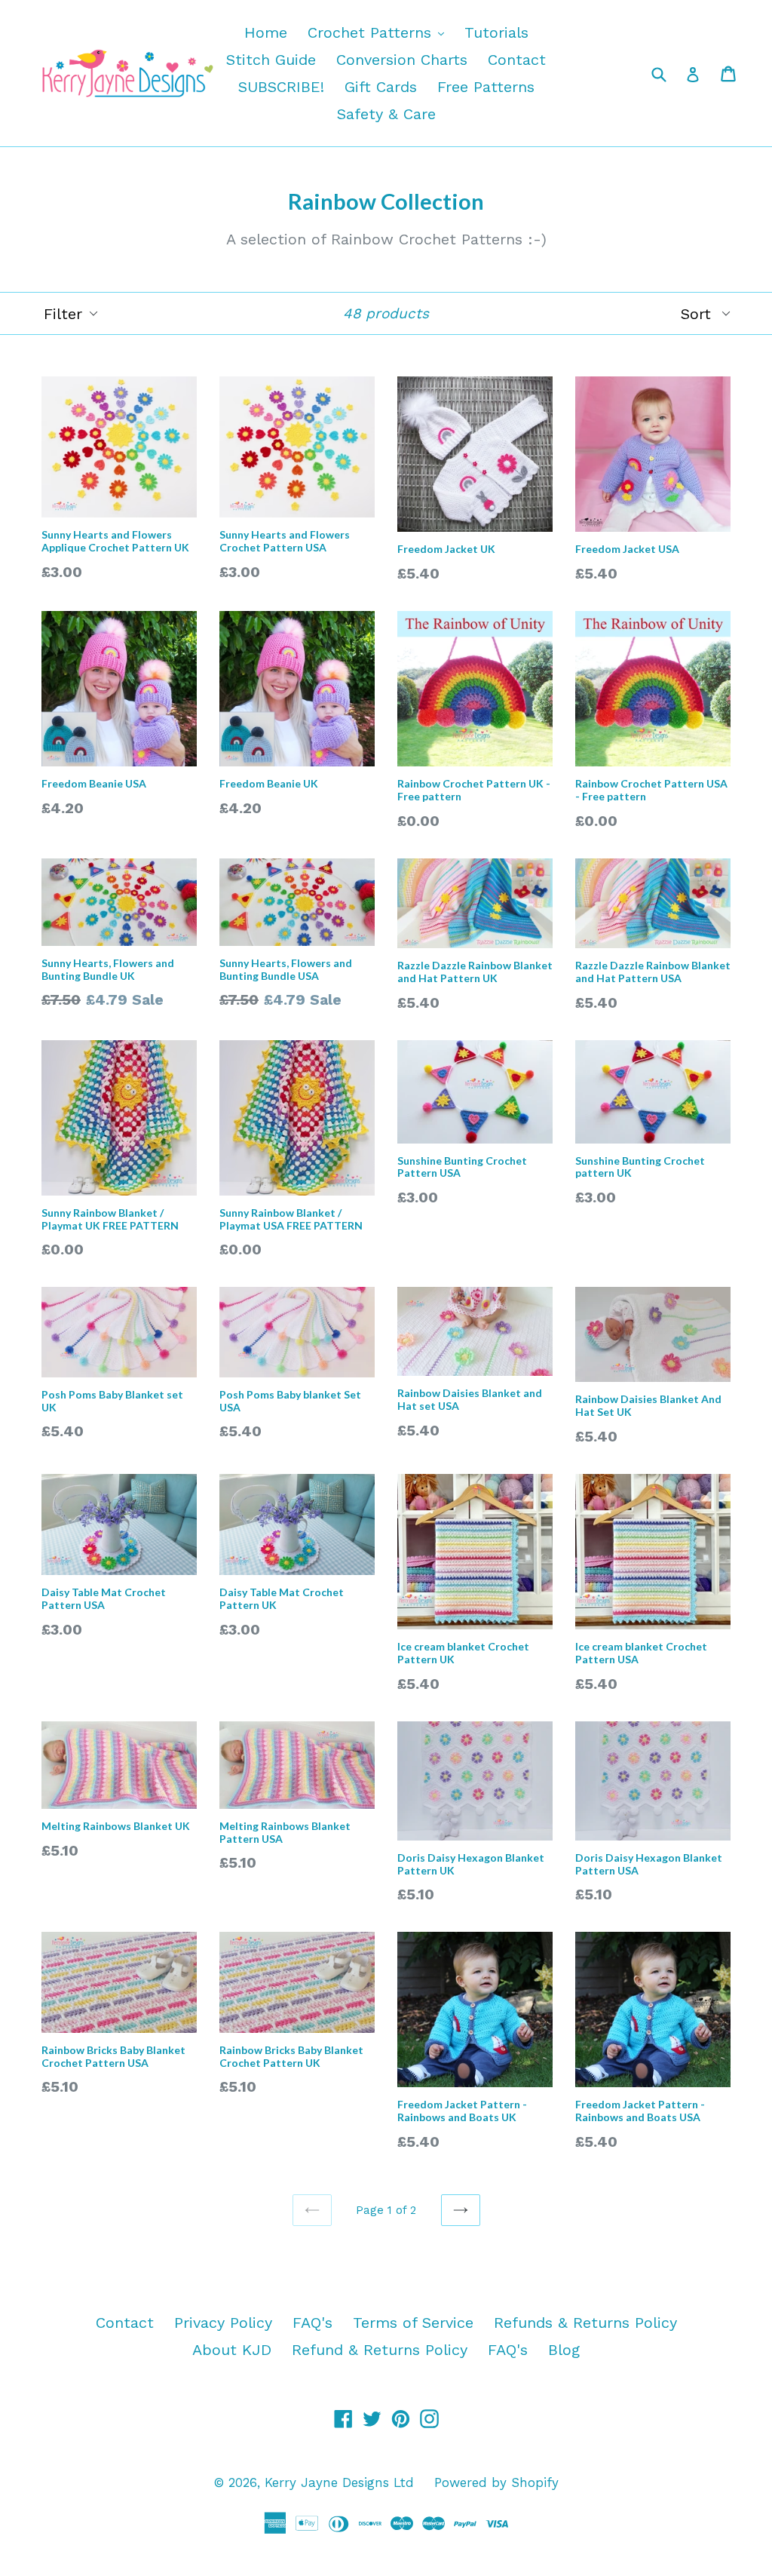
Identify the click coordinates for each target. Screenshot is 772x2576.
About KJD (232, 2350)
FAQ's (312, 2323)
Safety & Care (386, 114)
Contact (517, 60)
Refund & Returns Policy (380, 2350)
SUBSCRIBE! (281, 87)
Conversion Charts (402, 60)
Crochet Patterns (380, 32)
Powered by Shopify (496, 2482)
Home (266, 32)
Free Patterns (486, 87)
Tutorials (496, 32)
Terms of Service (413, 2323)
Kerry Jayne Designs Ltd (339, 2482)
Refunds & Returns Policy (585, 2323)
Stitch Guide (271, 60)
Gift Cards (381, 87)
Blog (564, 2350)
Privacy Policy (223, 2323)
